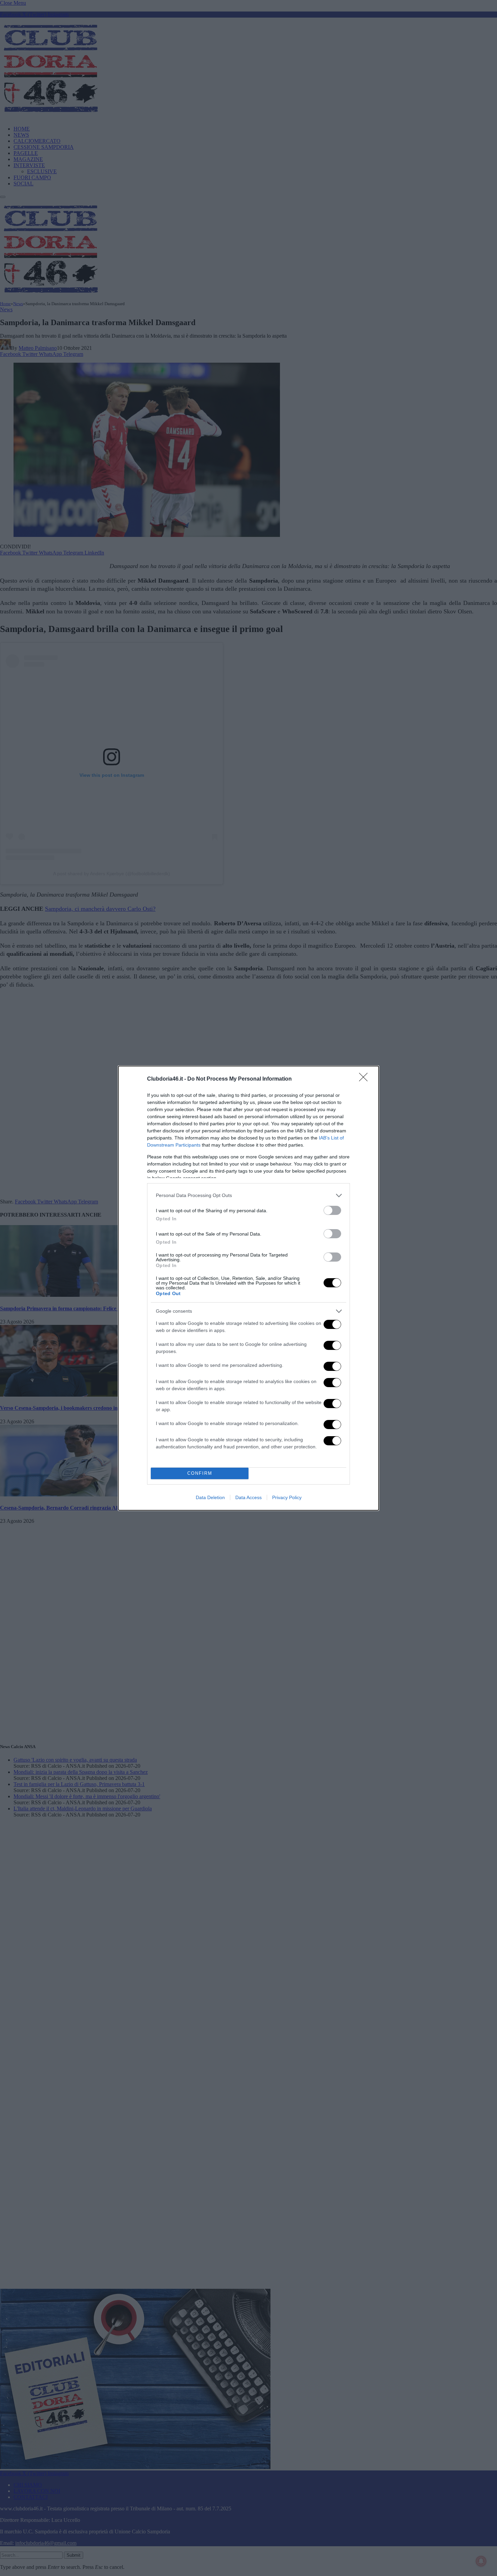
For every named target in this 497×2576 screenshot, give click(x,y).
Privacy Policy (287, 1497)
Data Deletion (210, 1497)
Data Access (249, 1497)
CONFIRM (200, 1473)
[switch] (332, 1210)
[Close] (365, 1079)
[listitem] (249, 1195)
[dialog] (249, 1288)
